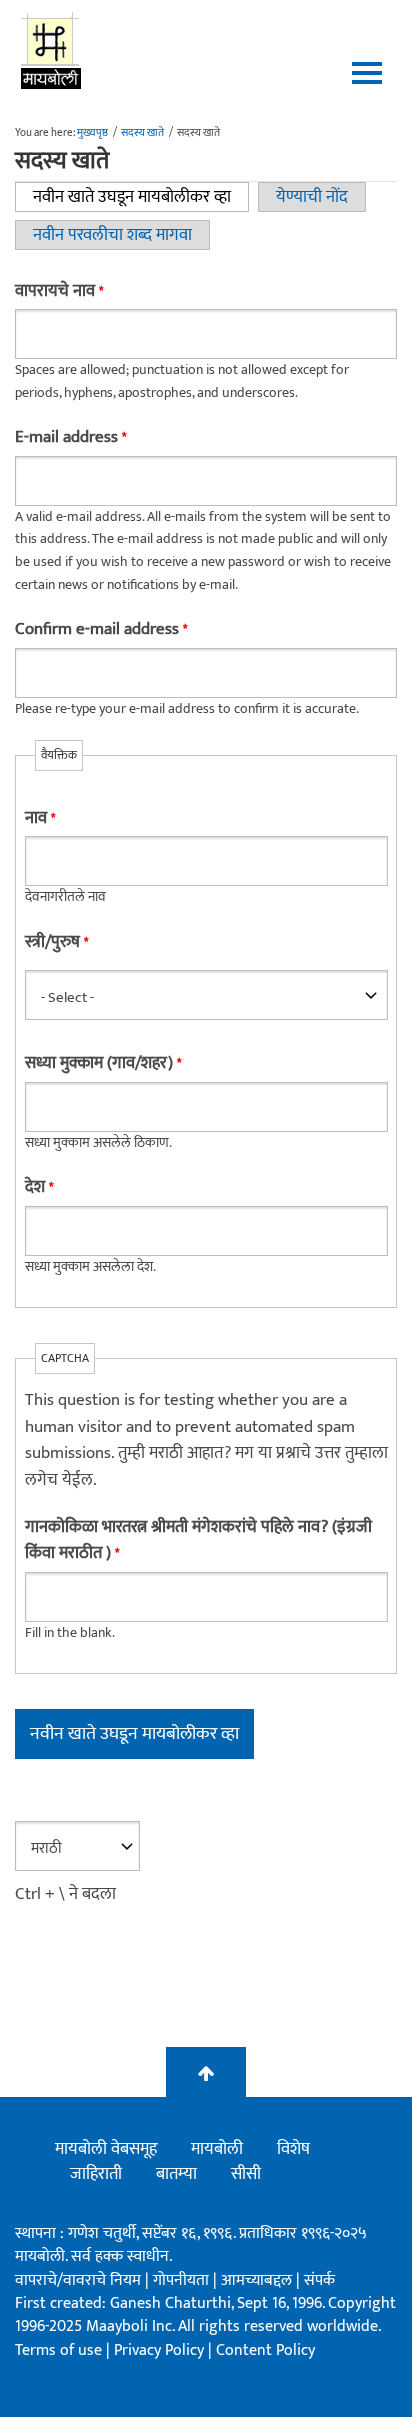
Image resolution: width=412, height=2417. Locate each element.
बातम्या (176, 2174)
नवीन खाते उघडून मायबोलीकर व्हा (141, 197)
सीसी (246, 2174)
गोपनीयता (183, 2280)
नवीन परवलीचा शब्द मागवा (112, 235)
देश (39, 1187)
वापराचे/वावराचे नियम (78, 2280)
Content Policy (265, 2350)
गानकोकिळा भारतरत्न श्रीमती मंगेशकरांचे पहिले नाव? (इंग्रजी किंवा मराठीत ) (198, 1540)
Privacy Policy (161, 2350)
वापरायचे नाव (59, 291)
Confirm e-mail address (101, 629)
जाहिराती (96, 2174)
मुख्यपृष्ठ (92, 133)
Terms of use (58, 2350)
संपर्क (319, 2280)
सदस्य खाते (142, 133)
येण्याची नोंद (312, 197)
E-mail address (70, 437)
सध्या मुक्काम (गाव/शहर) (103, 1063)
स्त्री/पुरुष (56, 942)
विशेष (293, 2149)
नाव (40, 818)
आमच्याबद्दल (258, 2280)
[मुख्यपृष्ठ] (51, 50)
